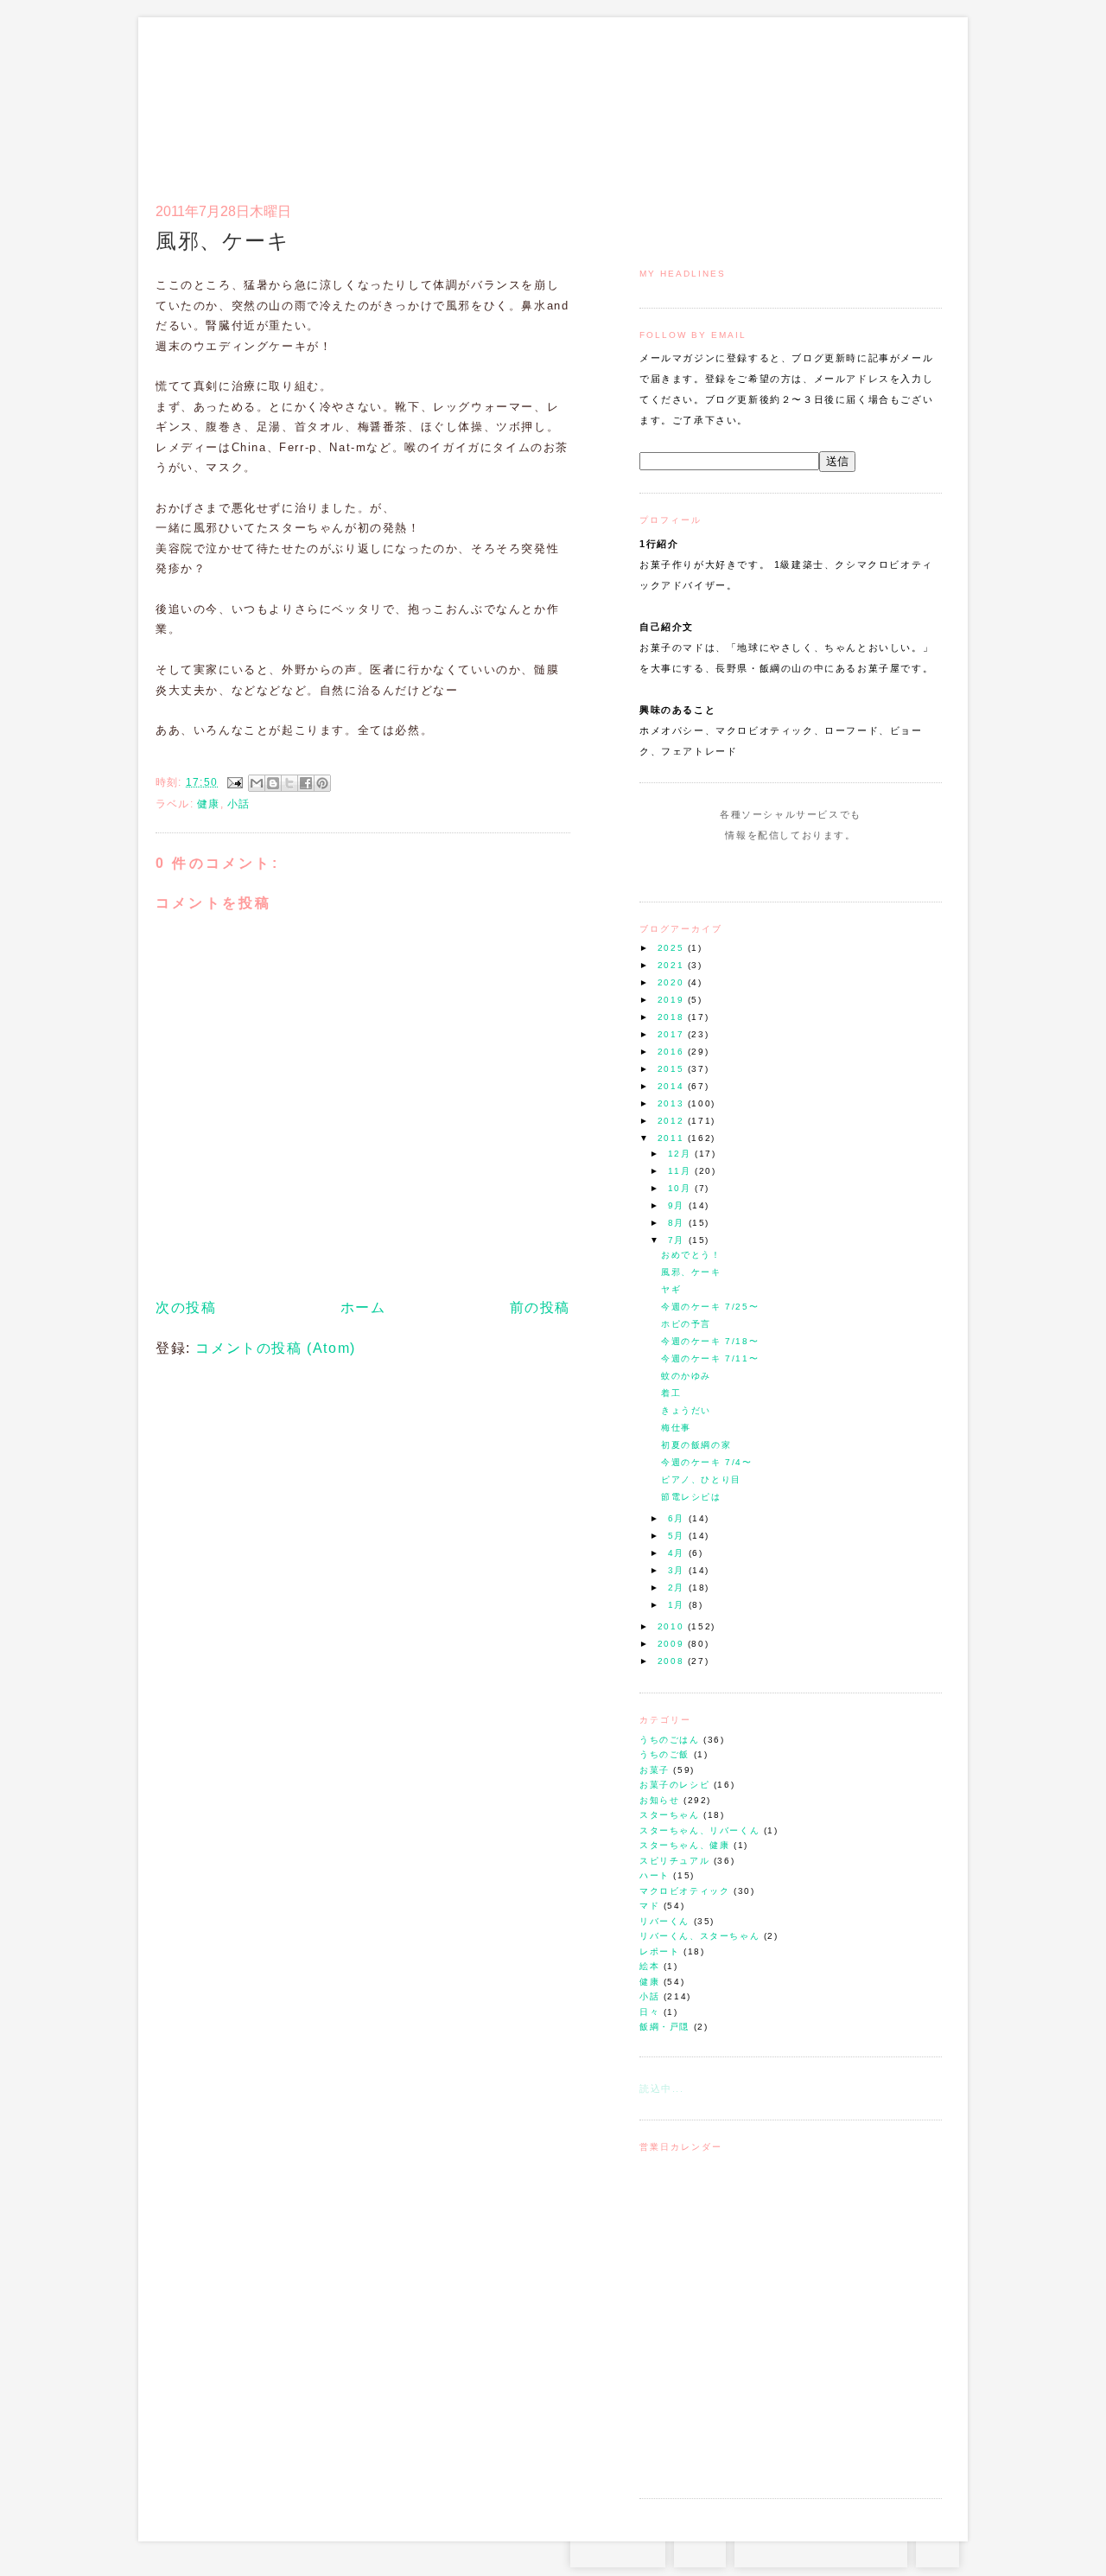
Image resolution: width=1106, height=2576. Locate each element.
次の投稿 (186, 1307)
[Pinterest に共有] (322, 783)
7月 (678, 1240)
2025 (673, 948)
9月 (678, 1205)
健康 (649, 1982)
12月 (681, 1154)
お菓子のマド (206, 91)
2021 (673, 965)
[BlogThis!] (273, 783)
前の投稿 (540, 1307)
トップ (674, 100)
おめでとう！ (691, 1255)
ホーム (363, 1307)
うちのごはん (670, 1740)
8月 (678, 1223)
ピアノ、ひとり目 (701, 1479)
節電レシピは (691, 1497)
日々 (649, 2012)
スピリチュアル (674, 1861)
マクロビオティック (684, 1891)
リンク (911, 100)
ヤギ (671, 1289)
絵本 (649, 1966)
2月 (678, 1588)
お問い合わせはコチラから (821, 2550)
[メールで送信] (257, 783)
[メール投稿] (234, 782)
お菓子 (655, 1770)
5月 (678, 1536)
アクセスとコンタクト (857, 100)
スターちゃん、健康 (684, 1845)
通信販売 (760, 100)
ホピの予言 (686, 1324)
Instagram (741, 868)
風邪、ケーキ (691, 1272)
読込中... (662, 2088)
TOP (938, 2550)
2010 (673, 1626)
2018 (673, 1017)
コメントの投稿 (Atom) (275, 1348)
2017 (673, 1034)
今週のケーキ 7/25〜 (710, 1307)
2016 (673, 1052)
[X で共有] (289, 783)
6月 (678, 1518)
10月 (681, 1188)
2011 (673, 1138)
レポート (659, 1951)
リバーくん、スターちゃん (699, 1936)
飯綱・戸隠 (664, 2027)
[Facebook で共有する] (306, 783)
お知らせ (659, 1800)
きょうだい (686, 1410)
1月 (678, 1605)
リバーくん (664, 1921)
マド (649, 1906)
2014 (673, 1086)
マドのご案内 (717, 100)
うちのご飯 (664, 1754)
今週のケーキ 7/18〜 (710, 1341)
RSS (700, 2550)
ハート (655, 1875)
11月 (681, 1171)
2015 (673, 1069)
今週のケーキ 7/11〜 (710, 1358)
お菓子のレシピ (674, 1785)
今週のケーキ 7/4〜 (707, 1462)
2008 (673, 1661)
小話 (649, 1996)
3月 (678, 1570)
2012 (673, 1121)
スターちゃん (670, 1815)
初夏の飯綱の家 (696, 1445)
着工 (671, 1393)
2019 (673, 1000)
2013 (673, 1103)
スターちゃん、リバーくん (699, 1830)
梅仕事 (676, 1428)
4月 (678, 1553)
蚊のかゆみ (686, 1376)
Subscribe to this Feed (849, 868)
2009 (673, 1644)
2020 (673, 982)
